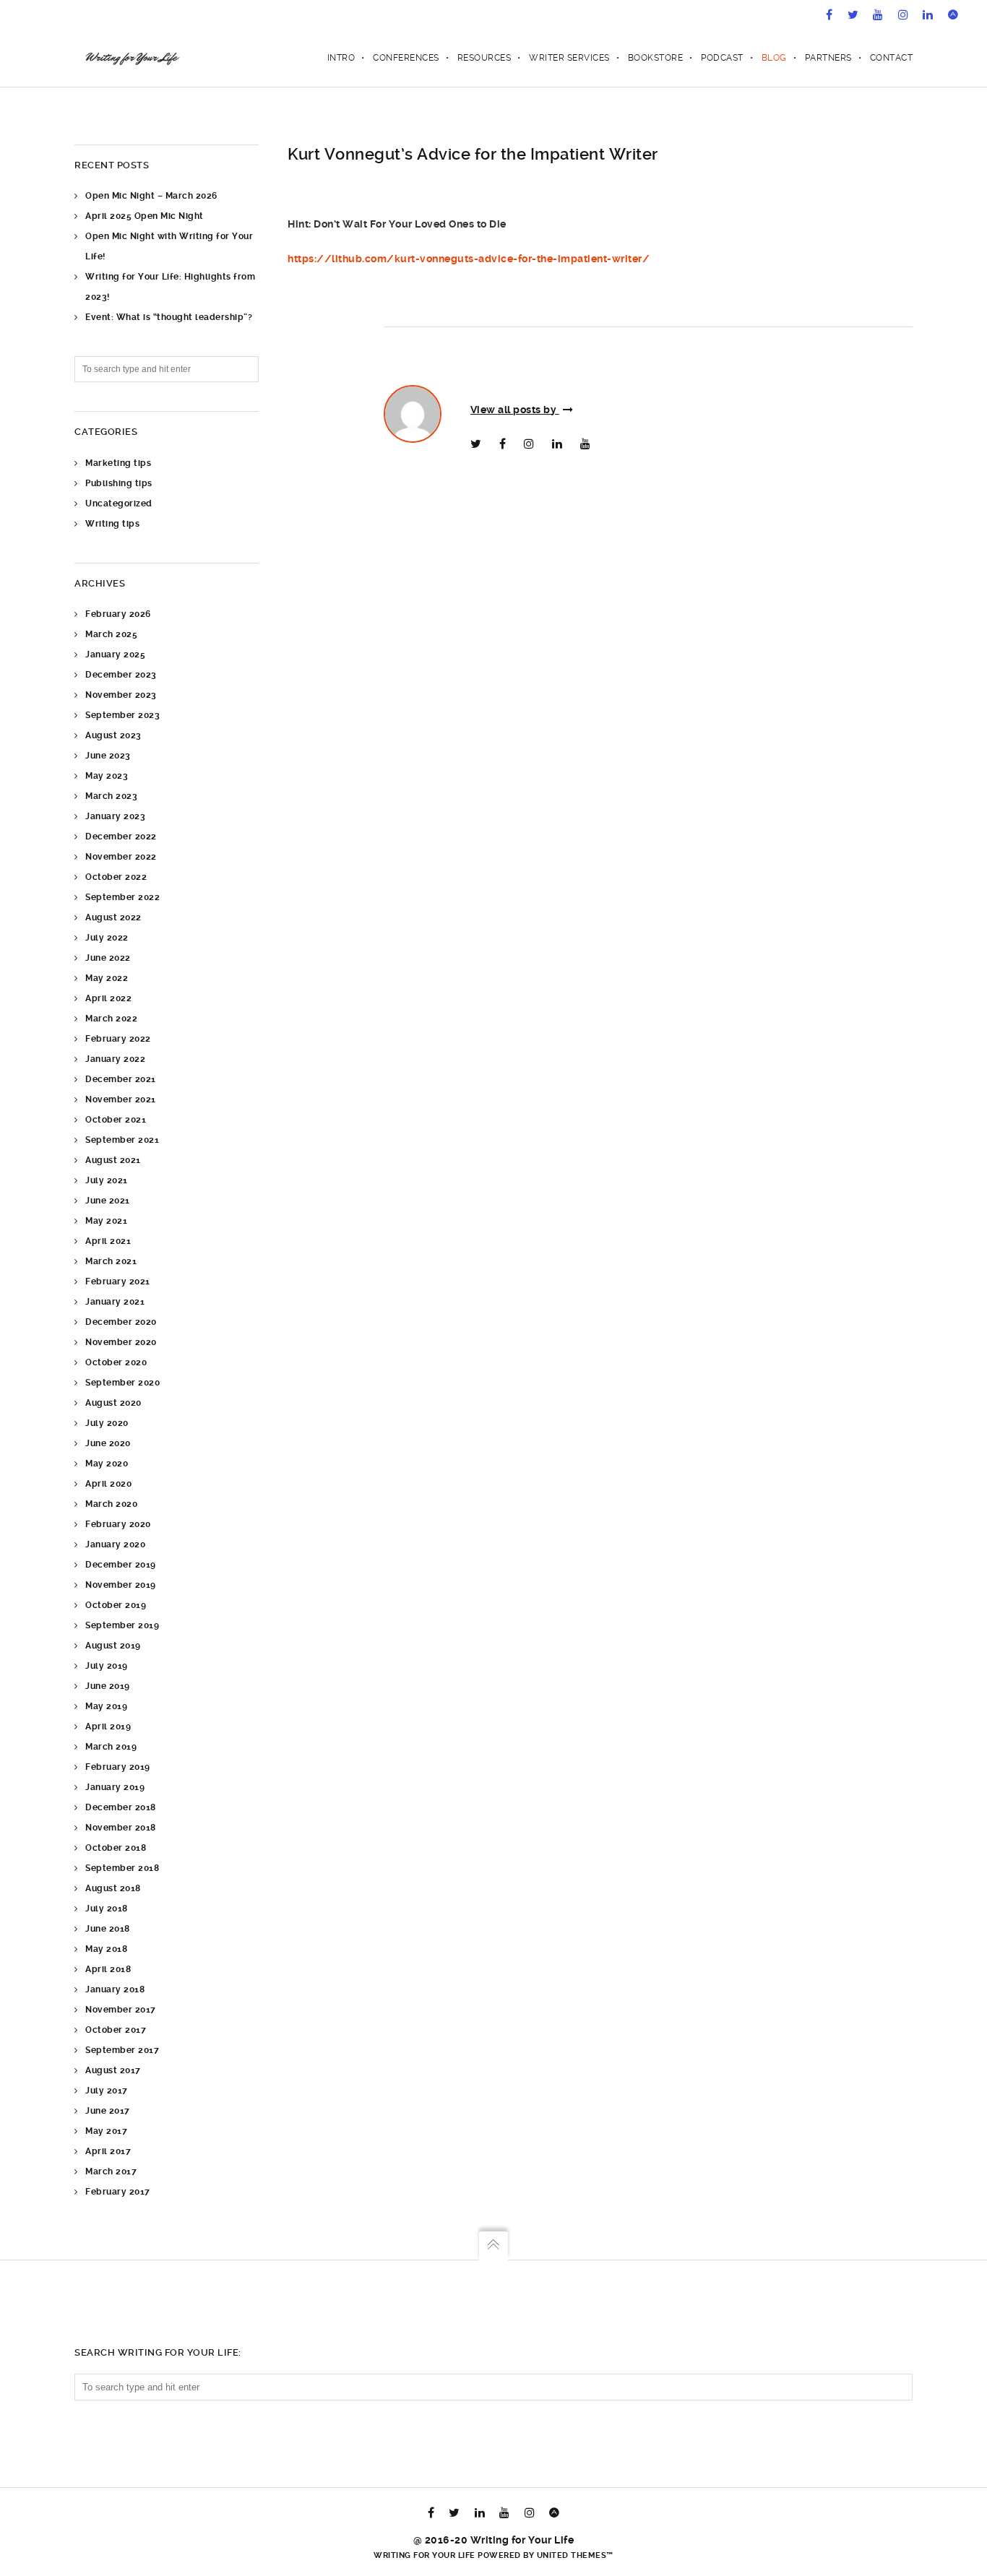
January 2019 (115, 1787)
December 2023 (121, 675)
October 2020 (116, 1362)
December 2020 (121, 1322)
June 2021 (108, 1201)
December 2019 (121, 1565)
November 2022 (121, 857)
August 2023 (113, 735)
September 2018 (122, 1868)
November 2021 (121, 1099)
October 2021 (116, 1120)
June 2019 (108, 1686)
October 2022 (116, 877)
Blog (774, 58)
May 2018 (106, 1949)
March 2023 (111, 796)
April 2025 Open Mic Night (145, 216)
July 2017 (107, 2091)
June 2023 (108, 756)
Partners (828, 58)
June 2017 (108, 2111)
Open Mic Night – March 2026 (151, 196)
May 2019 (106, 1706)
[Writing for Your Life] (131, 58)
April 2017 (108, 2151)
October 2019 (116, 1605)
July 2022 (107, 938)
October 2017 (116, 2030)
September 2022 (122, 897)
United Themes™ (575, 2555)
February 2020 (118, 1524)
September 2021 (122, 1140)
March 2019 (111, 1747)
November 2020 (121, 1342)
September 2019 (122, 1625)
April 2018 (108, 1969)
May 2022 (107, 978)
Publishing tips (119, 483)
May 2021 (106, 1221)
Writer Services (569, 58)
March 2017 (111, 2171)
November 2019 (121, 1585)
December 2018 (121, 1807)
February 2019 (118, 1767)
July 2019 (107, 1666)
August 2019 (113, 1646)
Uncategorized (119, 503)
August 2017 (113, 2070)
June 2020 (108, 1443)
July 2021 (107, 1180)
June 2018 (108, 1929)
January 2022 (115, 1059)
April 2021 (108, 1241)
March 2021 (111, 1261)
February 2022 (118, 1039)
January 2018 (115, 1989)
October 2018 (116, 1848)
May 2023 (107, 776)
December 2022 (121, 837)
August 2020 (113, 1403)
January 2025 (115, 654)
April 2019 (108, 1726)
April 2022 (108, 998)
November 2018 (121, 1828)
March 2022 (111, 1019)
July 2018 (107, 1909)
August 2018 (113, 1888)
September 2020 (122, 1383)
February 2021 (118, 1281)
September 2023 (122, 715)
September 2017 (122, 2050)
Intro (341, 58)
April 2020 (108, 1484)
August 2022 (113, 917)
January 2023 (115, 816)
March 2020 (111, 1504)
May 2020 (107, 1464)
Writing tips (112, 524)
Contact (892, 58)
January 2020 (115, 1544)
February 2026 (118, 614)
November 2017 (121, 2010)
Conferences (406, 58)
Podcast (722, 58)
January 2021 (115, 1302)
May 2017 (106, 2131)
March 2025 (111, 634)
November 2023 (121, 695)
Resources (484, 58)
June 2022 (108, 958)
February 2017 (118, 2192)
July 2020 (107, 1423)
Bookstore (656, 58)
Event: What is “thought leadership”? (169, 317)
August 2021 (113, 1160)
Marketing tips (118, 463)
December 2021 (121, 1079)
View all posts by (515, 410)
